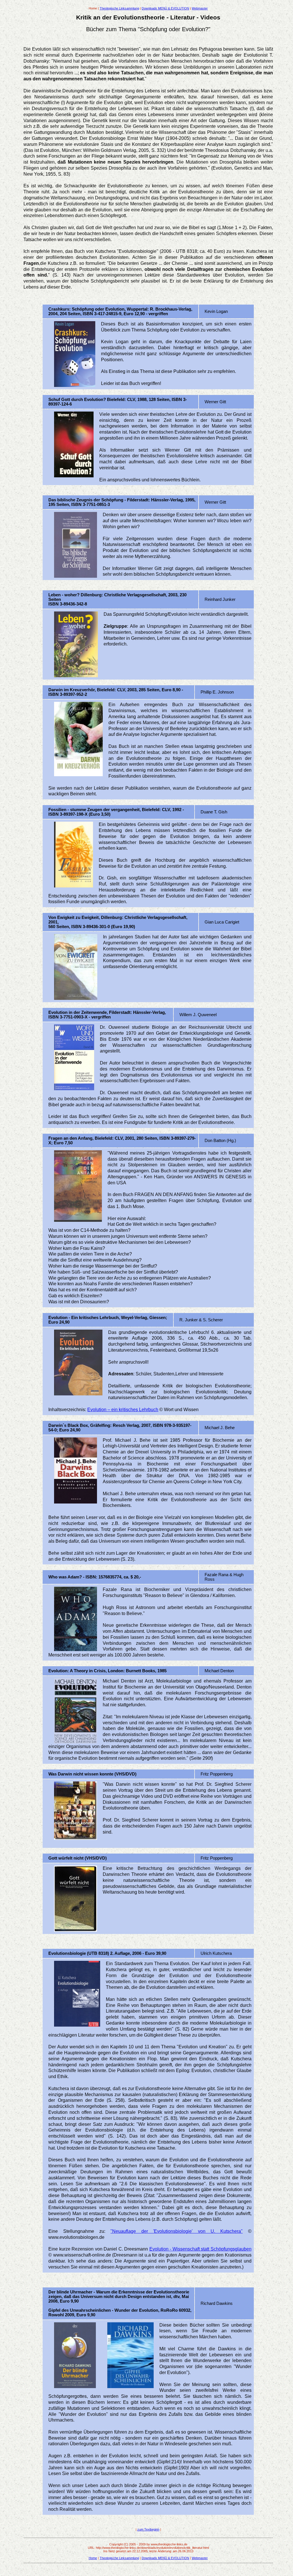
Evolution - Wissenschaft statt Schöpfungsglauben (200, 2249)
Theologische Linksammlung (119, 8)
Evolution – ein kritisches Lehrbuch (123, 1410)
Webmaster (200, 8)
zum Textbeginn (148, 2529)
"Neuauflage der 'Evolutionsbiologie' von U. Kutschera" (177, 2231)
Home (93, 2558)
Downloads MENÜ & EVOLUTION (165, 8)
